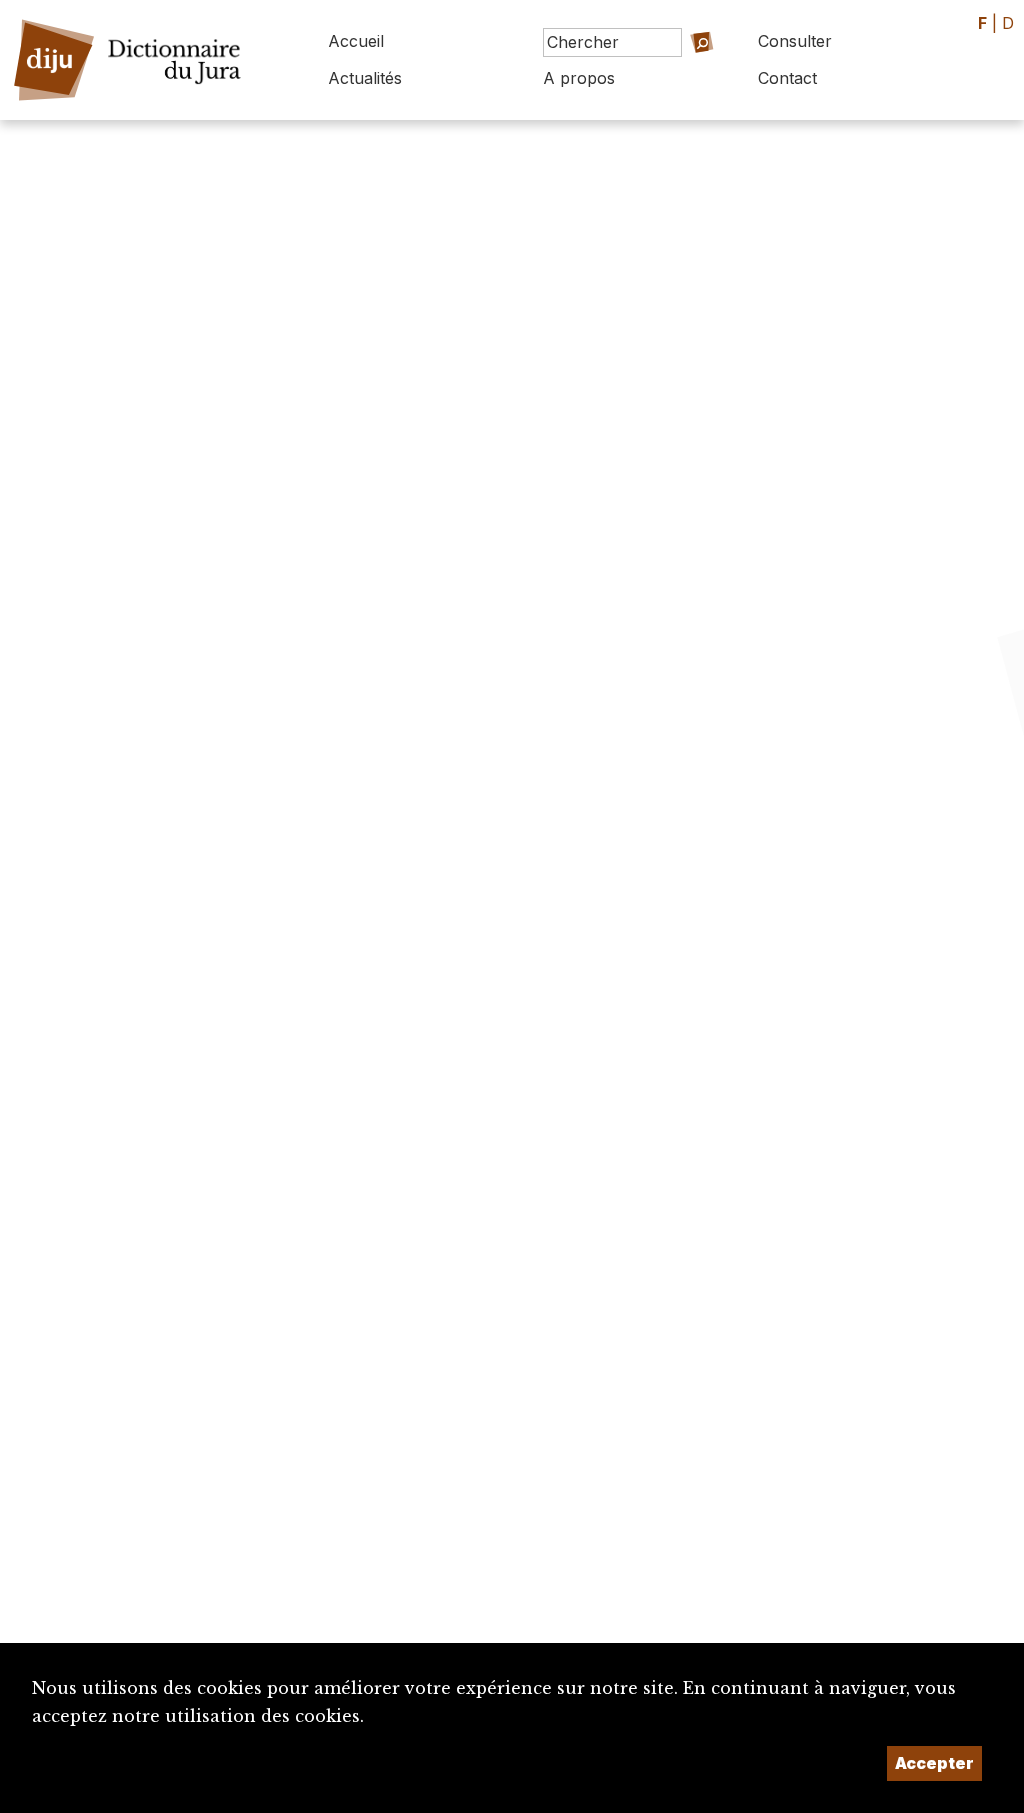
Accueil (356, 41)
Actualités (365, 78)
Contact (787, 78)
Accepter (934, 1763)
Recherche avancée (684, 84)
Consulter (795, 41)
